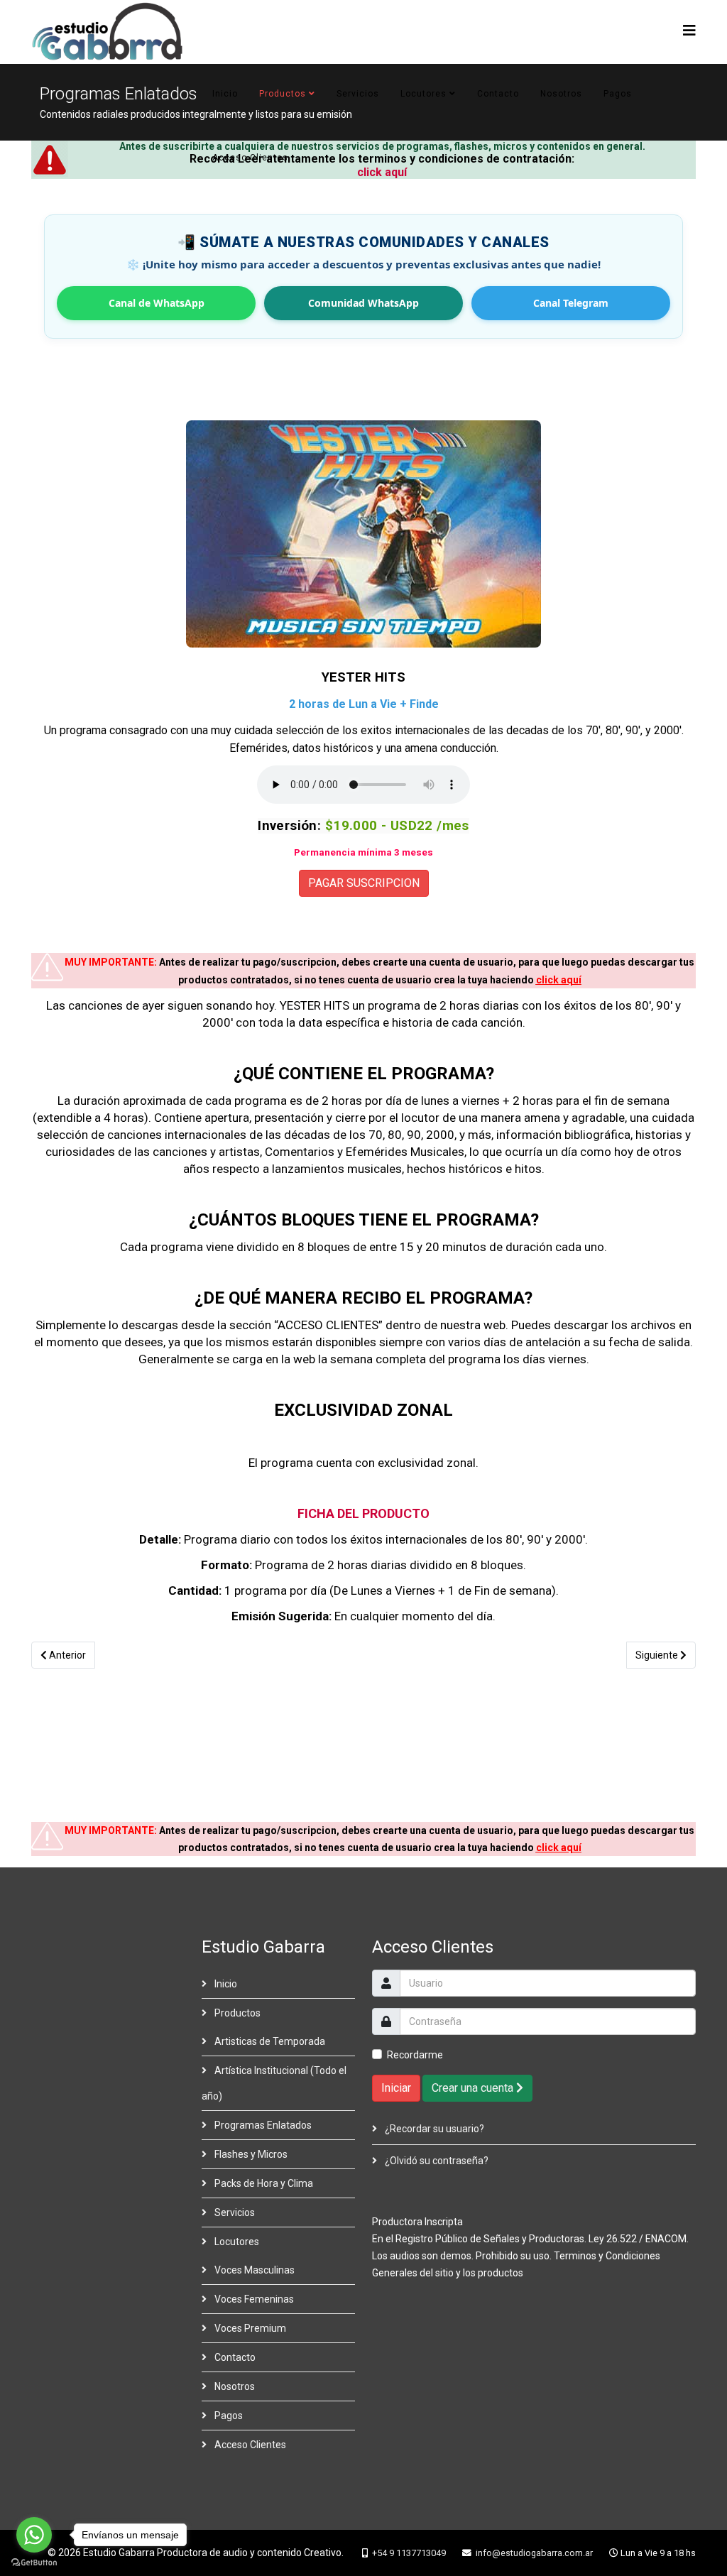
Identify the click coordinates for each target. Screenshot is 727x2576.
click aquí (559, 980)
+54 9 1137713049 (409, 2553)
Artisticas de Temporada (269, 2041)
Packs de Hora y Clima (263, 2183)
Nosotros (561, 94)
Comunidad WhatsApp (363, 303)
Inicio (225, 94)
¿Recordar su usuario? (433, 2129)
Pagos (618, 94)
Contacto (498, 94)
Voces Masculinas (253, 2270)
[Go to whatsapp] (34, 2535)
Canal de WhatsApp (157, 303)
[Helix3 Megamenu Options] (689, 31)
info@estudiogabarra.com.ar (534, 2553)
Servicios (358, 94)
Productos (283, 94)
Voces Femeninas (253, 2299)
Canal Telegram (571, 303)
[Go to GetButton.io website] (34, 2562)
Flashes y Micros (250, 2154)
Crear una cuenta (474, 2088)
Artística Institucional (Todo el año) (274, 2083)
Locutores (423, 94)
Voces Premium (249, 2328)
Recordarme (415, 2055)
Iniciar (396, 2088)
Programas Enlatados (262, 2125)
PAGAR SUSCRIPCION (364, 883)
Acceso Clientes (250, 158)
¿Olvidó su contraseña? (436, 2161)
